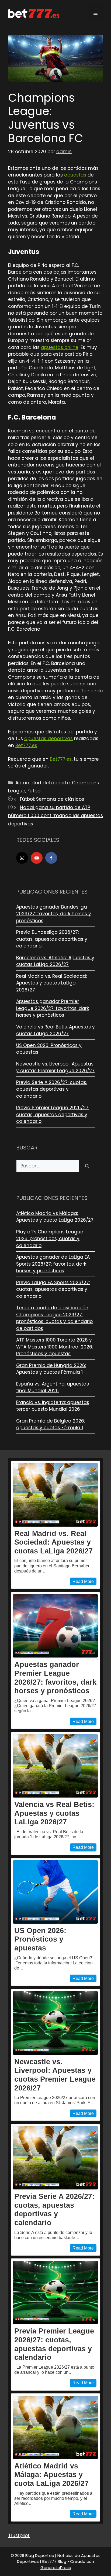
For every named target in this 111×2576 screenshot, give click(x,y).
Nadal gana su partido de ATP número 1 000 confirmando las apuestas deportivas (55, 816)
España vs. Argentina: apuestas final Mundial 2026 (53, 1387)
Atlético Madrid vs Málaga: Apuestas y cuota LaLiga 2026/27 (55, 1217)
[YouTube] (37, 858)
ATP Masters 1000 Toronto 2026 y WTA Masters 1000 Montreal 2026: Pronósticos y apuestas (55, 1347)
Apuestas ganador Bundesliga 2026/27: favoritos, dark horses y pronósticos (54, 914)
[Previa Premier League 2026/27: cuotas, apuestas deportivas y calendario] (55, 2292)
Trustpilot (19, 2535)
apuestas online (60, 347)
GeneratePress (56, 2568)
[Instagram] (22, 858)
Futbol (34, 791)
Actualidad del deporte (43, 783)
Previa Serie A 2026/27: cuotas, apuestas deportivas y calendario (52, 1089)
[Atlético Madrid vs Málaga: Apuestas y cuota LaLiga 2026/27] (55, 2427)
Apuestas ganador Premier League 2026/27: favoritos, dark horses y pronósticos (53, 1008)
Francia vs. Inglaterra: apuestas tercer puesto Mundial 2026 (53, 1406)
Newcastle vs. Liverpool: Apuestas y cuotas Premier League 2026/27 (55, 1067)
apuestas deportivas (48, 738)
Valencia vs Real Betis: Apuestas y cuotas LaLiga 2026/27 (55, 1030)
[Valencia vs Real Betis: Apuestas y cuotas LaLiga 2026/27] (55, 1766)
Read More (83, 1581)
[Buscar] (87, 1166)
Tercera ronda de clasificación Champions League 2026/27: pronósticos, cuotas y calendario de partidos (54, 1318)
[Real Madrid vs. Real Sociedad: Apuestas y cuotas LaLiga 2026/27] (55, 1495)
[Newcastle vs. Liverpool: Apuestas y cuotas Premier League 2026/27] (55, 2023)
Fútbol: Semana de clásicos (52, 799)
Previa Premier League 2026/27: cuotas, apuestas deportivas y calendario (53, 1114)
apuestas (75, 175)
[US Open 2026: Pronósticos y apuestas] (55, 1892)
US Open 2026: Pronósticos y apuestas (40, 1939)
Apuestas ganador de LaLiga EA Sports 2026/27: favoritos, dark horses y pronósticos (53, 1264)
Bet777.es (26, 745)
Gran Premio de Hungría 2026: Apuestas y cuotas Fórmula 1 (51, 1369)
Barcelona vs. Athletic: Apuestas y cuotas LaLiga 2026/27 (55, 961)
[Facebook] (51, 858)
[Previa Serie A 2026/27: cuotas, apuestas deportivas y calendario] (55, 2158)
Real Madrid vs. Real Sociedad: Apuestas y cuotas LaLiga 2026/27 (51, 983)
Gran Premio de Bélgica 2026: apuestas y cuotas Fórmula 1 (51, 1424)
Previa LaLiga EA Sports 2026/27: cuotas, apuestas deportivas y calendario (53, 1289)
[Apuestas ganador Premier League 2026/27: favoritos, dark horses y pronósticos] (55, 1626)
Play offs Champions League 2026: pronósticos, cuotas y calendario (50, 1239)
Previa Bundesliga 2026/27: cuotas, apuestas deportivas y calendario (52, 939)
